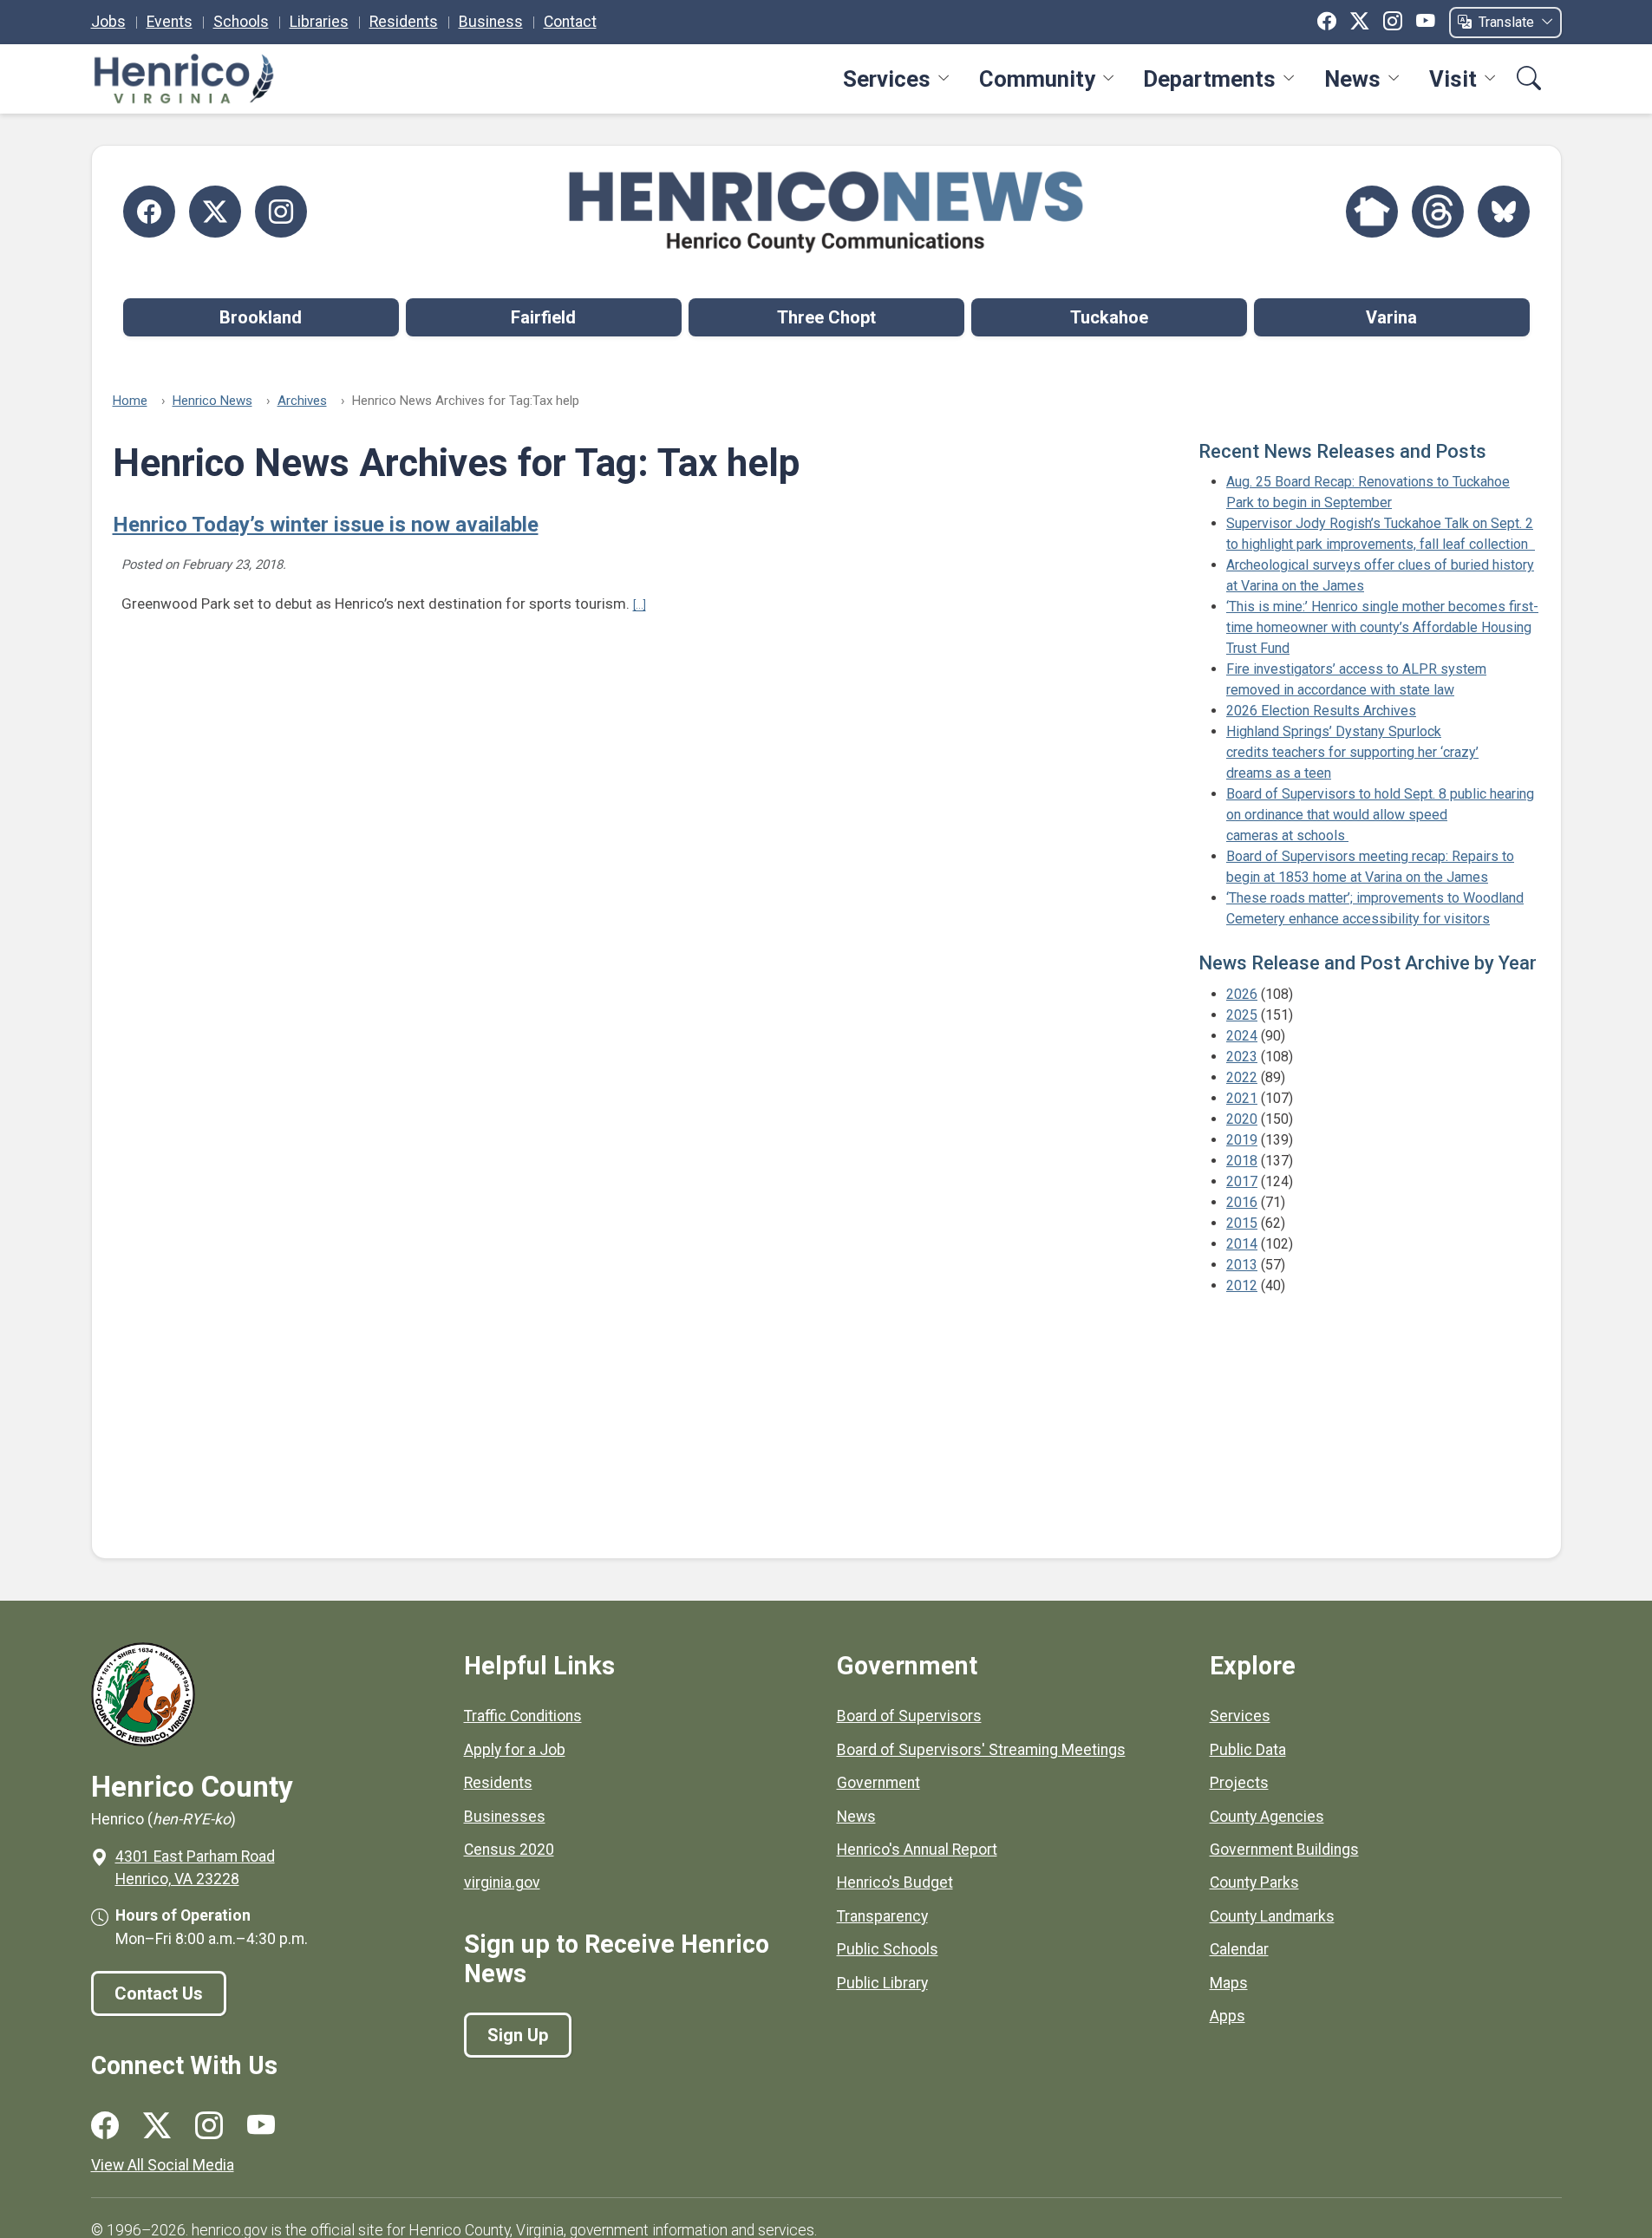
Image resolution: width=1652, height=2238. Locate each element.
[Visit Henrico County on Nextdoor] (1372, 212)
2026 (1242, 994)
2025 (1242, 1015)
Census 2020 (509, 1850)
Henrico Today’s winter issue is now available (326, 525)
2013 (1242, 1265)
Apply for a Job (515, 1750)
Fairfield (543, 317)
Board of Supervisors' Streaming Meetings (981, 1750)
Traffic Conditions (523, 1716)
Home (130, 401)
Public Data (1248, 1750)
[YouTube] (1426, 22)
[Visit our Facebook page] (105, 2126)
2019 (1242, 1140)
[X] (1360, 22)
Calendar (1239, 1949)
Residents (404, 22)
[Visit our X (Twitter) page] (157, 2126)
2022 (1242, 1077)
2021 (1242, 1098)
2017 (1242, 1181)
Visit (1453, 79)
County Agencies (1267, 1817)
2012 (1242, 1285)
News (1352, 79)
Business (491, 22)
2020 (1242, 1119)
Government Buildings (1284, 1850)
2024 (1242, 1036)
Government (878, 1783)
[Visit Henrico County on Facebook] (149, 212)
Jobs (108, 22)
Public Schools (888, 1949)
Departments (1209, 79)
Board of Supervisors (909, 1716)
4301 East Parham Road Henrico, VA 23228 (195, 1868)
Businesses (505, 1817)
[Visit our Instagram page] (209, 2126)
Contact (570, 22)
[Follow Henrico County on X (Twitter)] (215, 212)
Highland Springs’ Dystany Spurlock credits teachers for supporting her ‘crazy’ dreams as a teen (1352, 752)
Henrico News (212, 401)
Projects (1239, 1783)
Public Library (882, 1983)
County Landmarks (1272, 1916)
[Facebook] (1327, 22)
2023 (1242, 1057)
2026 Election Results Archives (1321, 711)
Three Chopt (826, 317)
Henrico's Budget (895, 1882)
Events (170, 22)
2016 (1242, 1202)
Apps (1228, 2016)
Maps (1229, 1983)
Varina (1391, 317)
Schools (241, 22)
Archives (302, 401)
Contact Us (159, 1993)
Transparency (882, 1916)
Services (887, 79)
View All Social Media (163, 2165)
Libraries (319, 22)
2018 (1242, 1161)
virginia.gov (502, 1882)
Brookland (261, 317)
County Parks (1254, 1882)
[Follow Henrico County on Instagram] (281, 212)
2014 (1242, 1244)
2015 (1242, 1223)
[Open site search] (1529, 80)
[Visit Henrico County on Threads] (1438, 212)
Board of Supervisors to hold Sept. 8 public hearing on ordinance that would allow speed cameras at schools (1380, 815)
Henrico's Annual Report (917, 1850)
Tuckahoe (1109, 317)
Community (1037, 79)
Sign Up (518, 2035)
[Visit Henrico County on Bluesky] (1504, 212)
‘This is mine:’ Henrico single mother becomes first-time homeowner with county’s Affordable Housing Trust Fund (1382, 627)
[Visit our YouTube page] (261, 2126)
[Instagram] (1393, 22)
